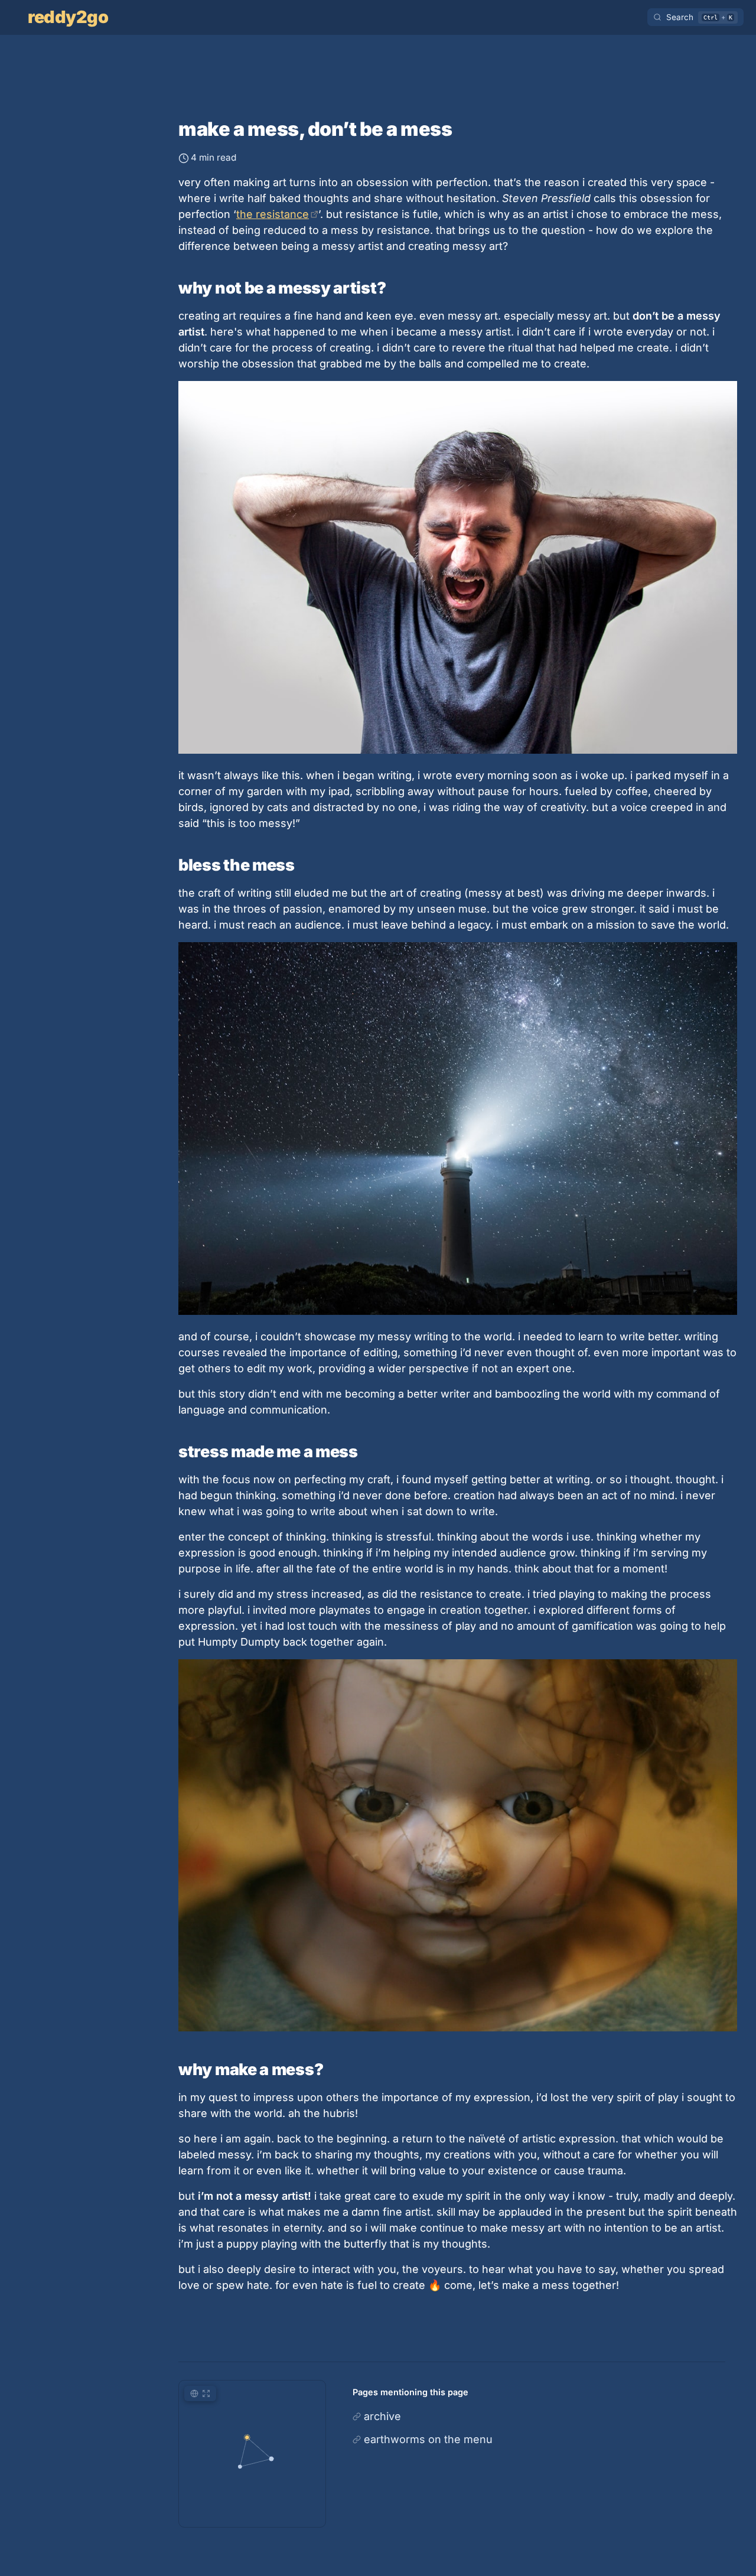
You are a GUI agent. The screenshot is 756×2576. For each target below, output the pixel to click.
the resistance (273, 214)
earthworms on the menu (428, 2439)
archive (382, 2416)
